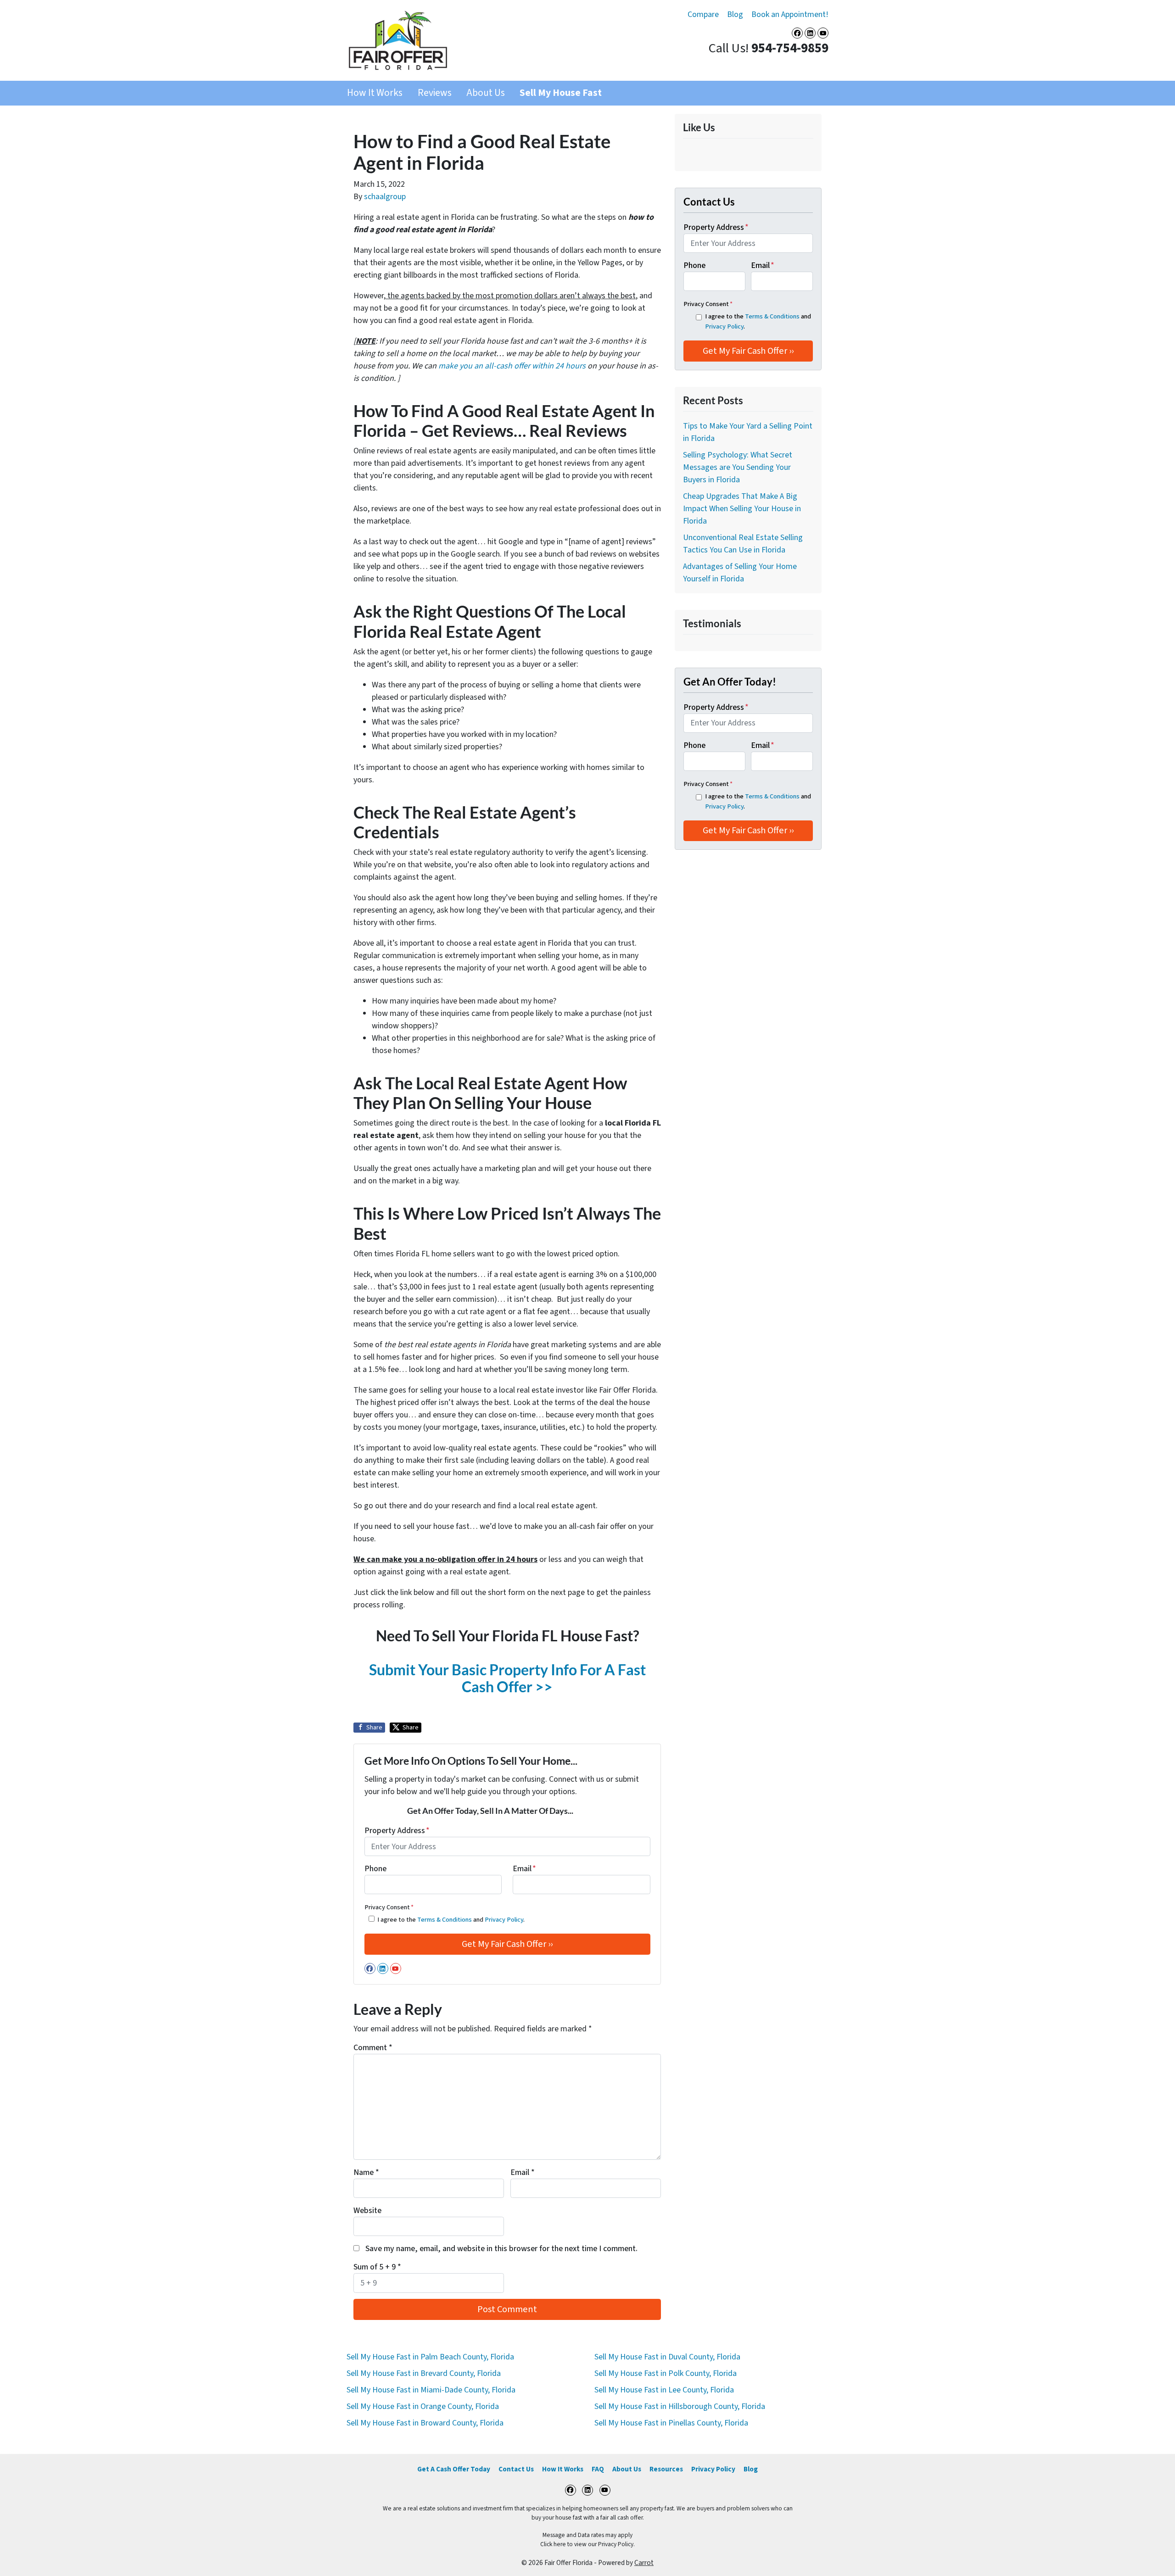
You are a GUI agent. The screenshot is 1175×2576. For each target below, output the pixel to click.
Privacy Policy (504, 1920)
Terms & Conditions (445, 1920)
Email (524, 1869)
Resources (666, 2469)
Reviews (435, 93)
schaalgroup (385, 197)
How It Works (375, 93)
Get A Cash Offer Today (454, 2469)
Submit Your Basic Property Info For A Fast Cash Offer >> (507, 1678)
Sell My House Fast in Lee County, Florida (664, 2390)
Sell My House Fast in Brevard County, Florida (424, 2373)
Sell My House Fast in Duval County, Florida (667, 2357)
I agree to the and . (451, 1920)
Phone (375, 1869)
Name (366, 2172)
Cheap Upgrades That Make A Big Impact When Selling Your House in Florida (742, 509)
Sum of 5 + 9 (377, 2267)
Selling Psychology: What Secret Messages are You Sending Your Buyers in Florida (738, 467)
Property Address (397, 1831)
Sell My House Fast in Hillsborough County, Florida (680, 2406)
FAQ (598, 2469)
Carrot (644, 2563)
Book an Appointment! (790, 14)
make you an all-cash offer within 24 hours (512, 366)
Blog (735, 14)
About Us (486, 93)
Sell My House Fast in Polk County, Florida (666, 2373)
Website (367, 2211)
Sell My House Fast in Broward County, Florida (425, 2423)
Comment (373, 2048)
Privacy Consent (389, 1907)
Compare (703, 14)
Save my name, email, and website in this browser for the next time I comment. (501, 2249)
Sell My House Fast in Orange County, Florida (423, 2406)
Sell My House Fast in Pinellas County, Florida (671, 2423)
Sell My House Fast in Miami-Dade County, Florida (431, 2390)
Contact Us (516, 2469)
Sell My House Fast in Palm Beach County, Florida (430, 2357)
